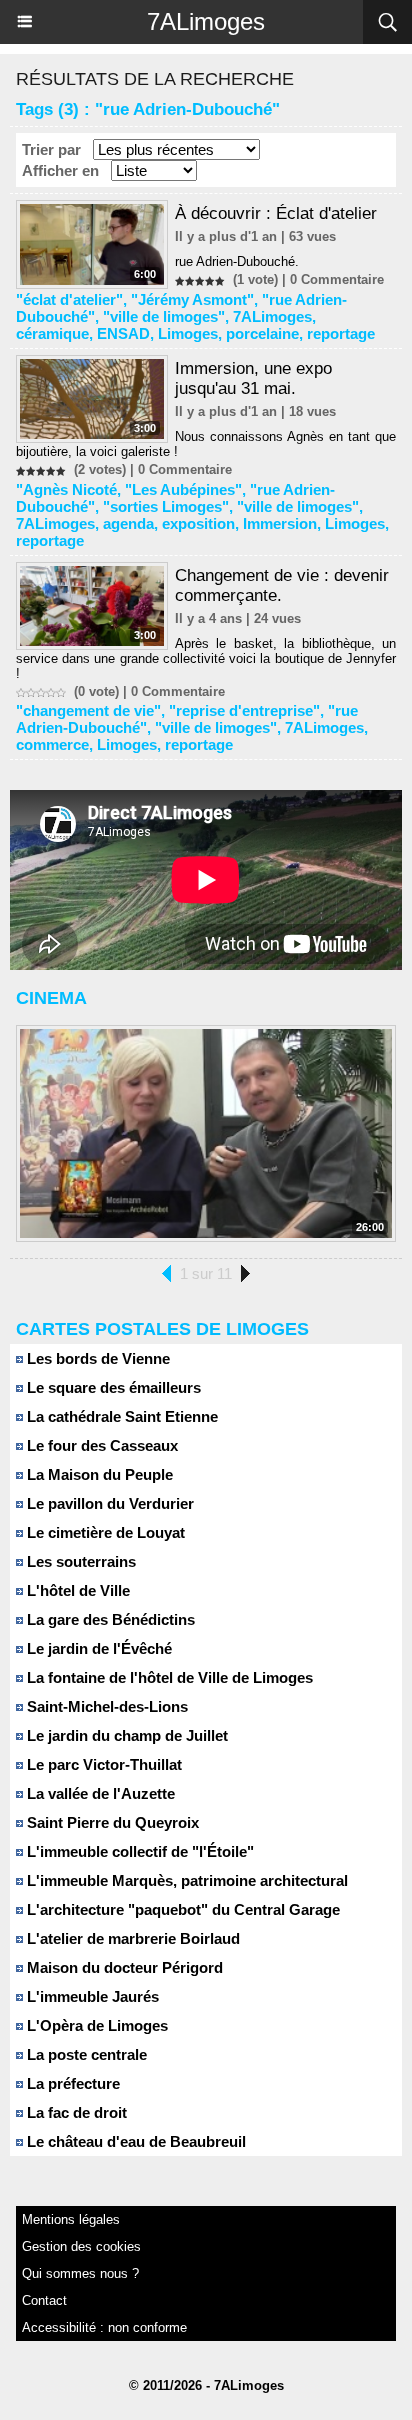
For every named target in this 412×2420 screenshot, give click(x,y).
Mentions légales (71, 2219)
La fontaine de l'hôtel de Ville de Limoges (168, 1677)
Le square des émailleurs (112, 1387)
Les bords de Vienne (96, 1358)
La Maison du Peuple (98, 1474)
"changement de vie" (88, 710)
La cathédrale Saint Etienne (120, 1416)
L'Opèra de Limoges (95, 2025)
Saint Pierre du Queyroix (111, 1822)
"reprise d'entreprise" (244, 710)
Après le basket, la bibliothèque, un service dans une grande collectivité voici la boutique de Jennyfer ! (206, 658)
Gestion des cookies (81, 2246)
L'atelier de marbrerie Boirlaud (131, 1938)
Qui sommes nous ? (80, 2273)
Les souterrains (79, 1561)
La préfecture (71, 2083)
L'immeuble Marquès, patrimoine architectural (185, 1880)
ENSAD (123, 333)
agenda (128, 523)
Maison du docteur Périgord (123, 1967)
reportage (341, 333)
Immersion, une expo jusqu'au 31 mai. (253, 378)
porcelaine (262, 333)
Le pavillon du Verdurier (108, 1503)
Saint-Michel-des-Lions (105, 1706)
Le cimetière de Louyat (104, 1532)
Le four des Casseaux (100, 1445)
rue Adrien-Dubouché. (237, 261)
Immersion (280, 523)
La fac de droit (75, 2112)
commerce (52, 744)
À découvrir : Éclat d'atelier (276, 213)
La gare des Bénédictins (109, 1619)
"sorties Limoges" (166, 506)
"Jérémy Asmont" (192, 299)
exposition (198, 523)
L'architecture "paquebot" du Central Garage (181, 1909)
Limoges (188, 333)
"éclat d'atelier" (69, 299)
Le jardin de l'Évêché (97, 1648)
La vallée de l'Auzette (99, 1793)
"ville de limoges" (164, 316)
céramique (52, 333)
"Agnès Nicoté (66, 489)
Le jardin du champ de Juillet (125, 1735)
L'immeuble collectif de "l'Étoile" (138, 1851)
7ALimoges (206, 21)
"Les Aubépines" (183, 489)
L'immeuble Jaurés (91, 1996)
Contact (44, 2300)
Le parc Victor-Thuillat (102, 1764)
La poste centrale (85, 2054)
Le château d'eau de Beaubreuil (134, 2141)
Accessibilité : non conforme (104, 2327)
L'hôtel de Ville (76, 1590)
